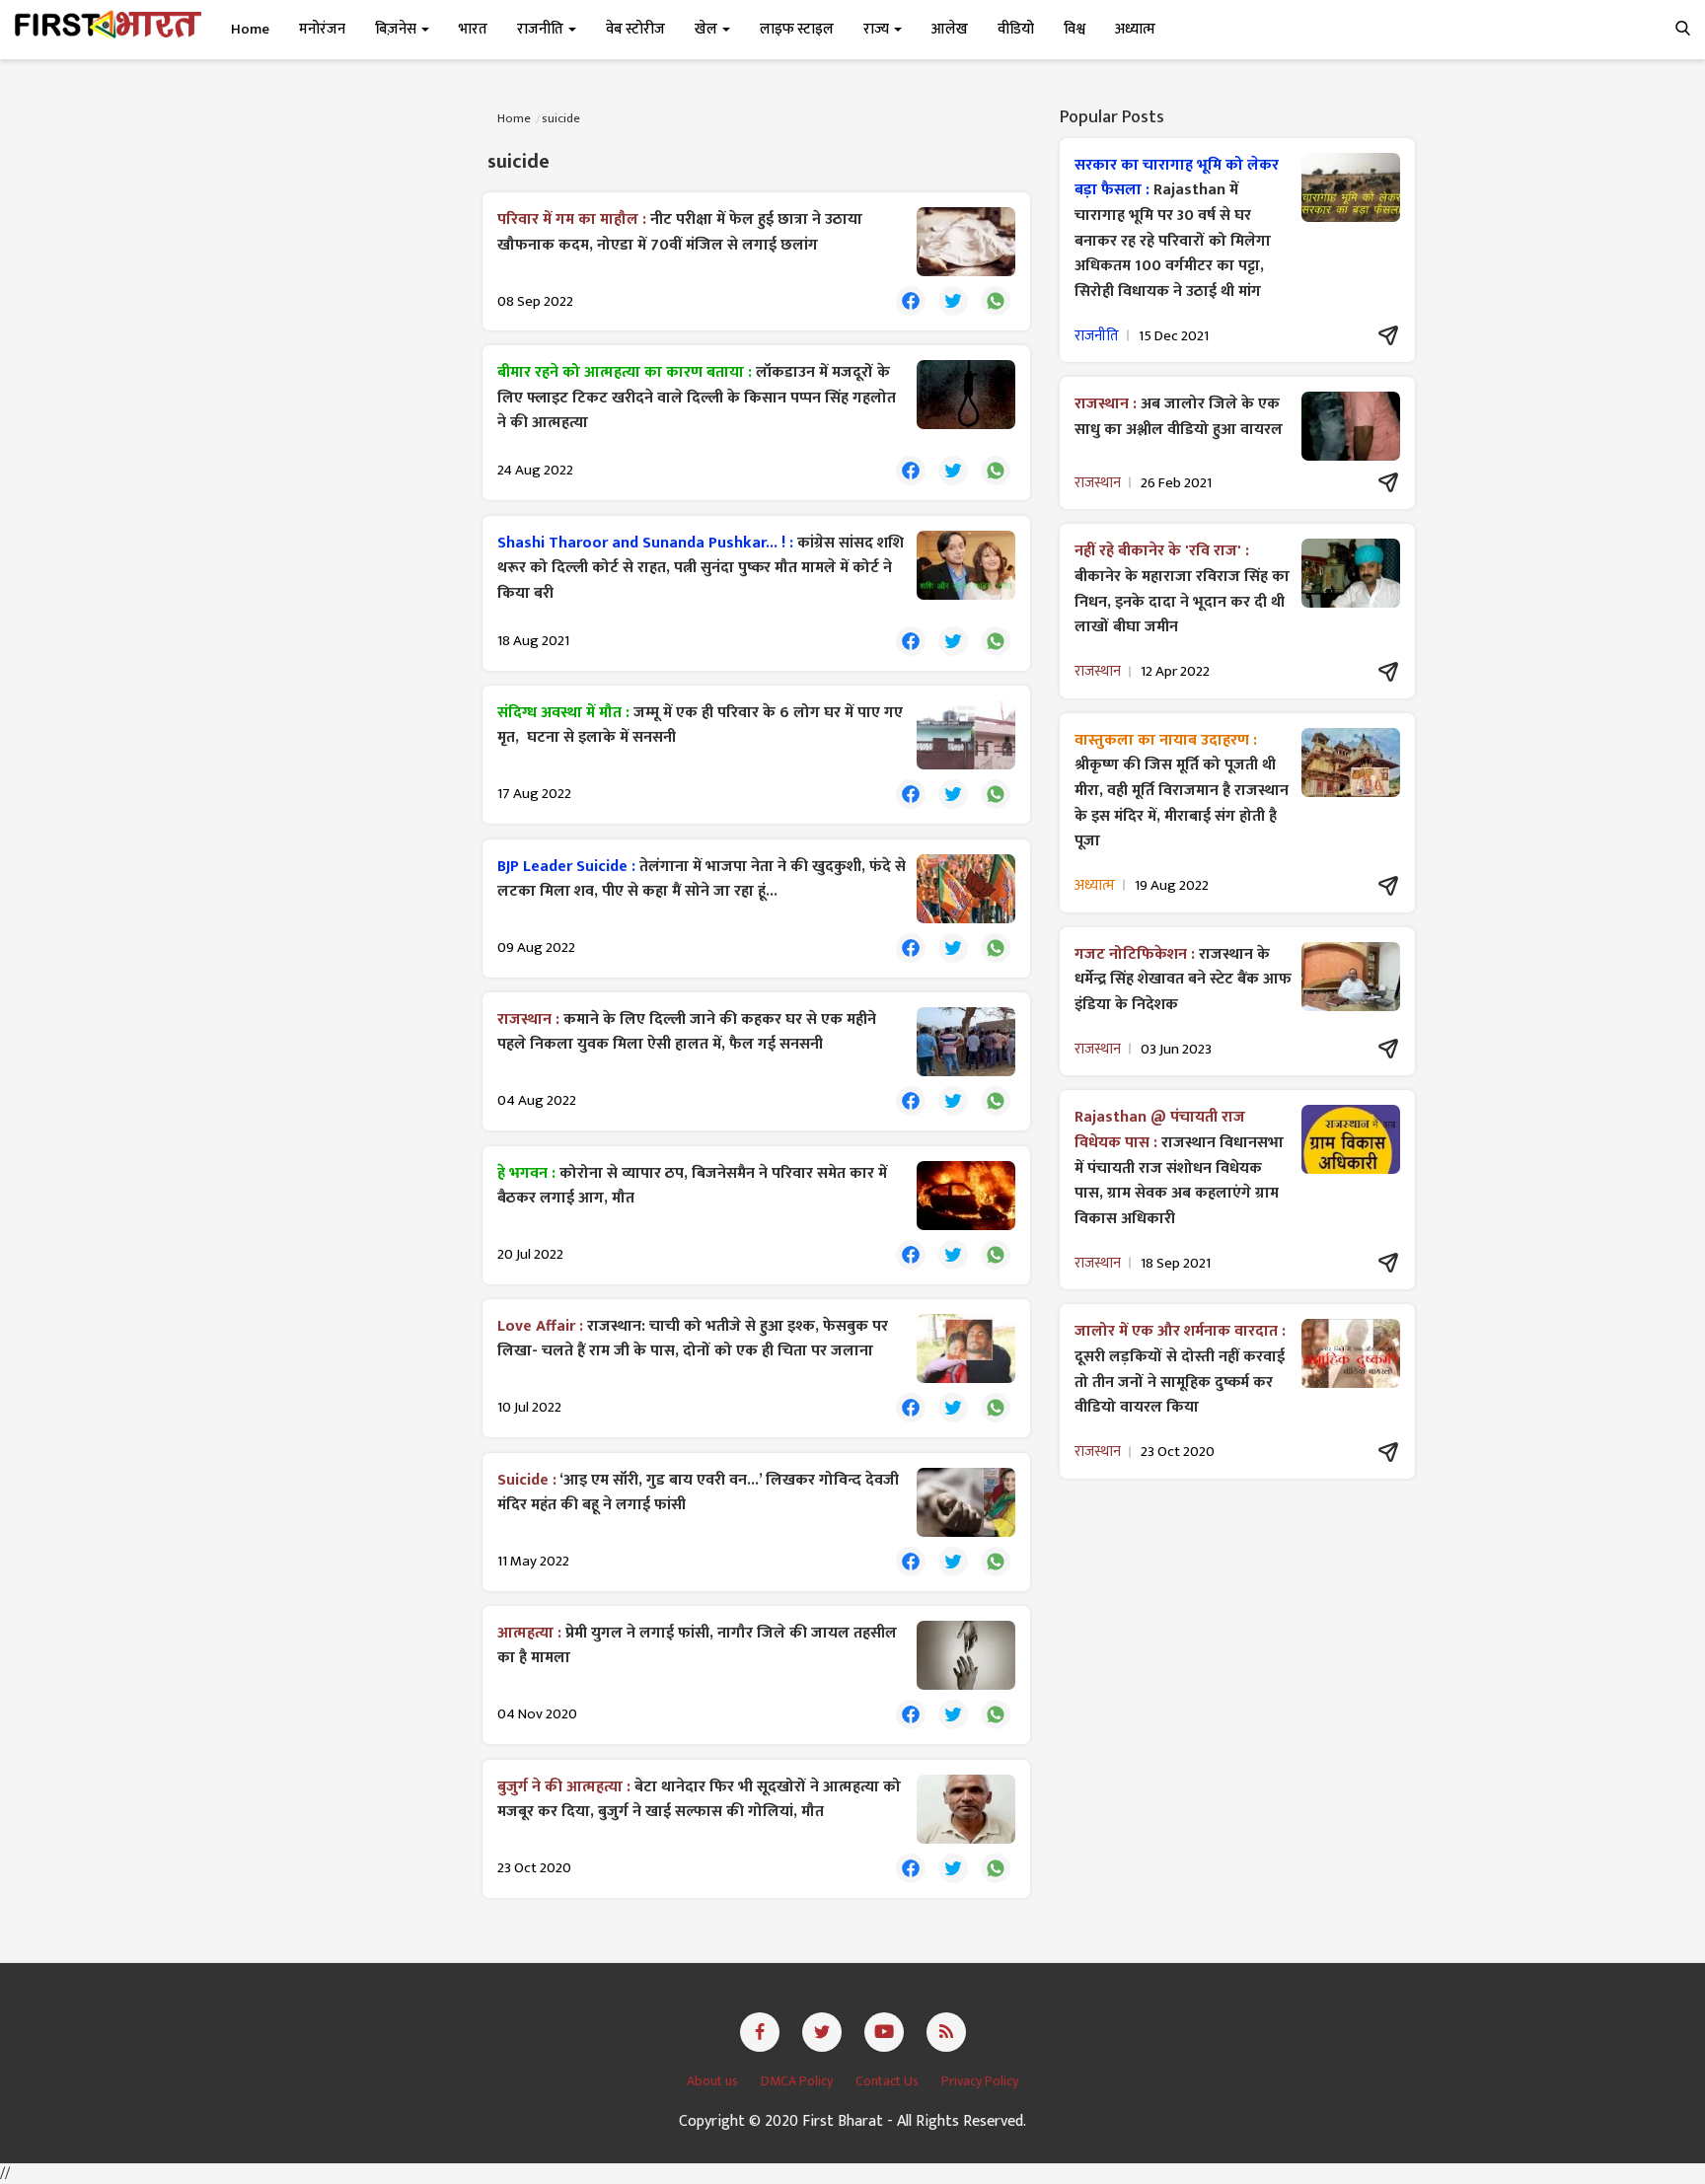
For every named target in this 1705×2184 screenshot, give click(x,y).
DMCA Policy (798, 2081)
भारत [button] (473, 29)
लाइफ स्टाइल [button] (797, 29)
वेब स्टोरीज (635, 29)
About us (714, 2081)
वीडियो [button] (1016, 29)
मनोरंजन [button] (322, 29)
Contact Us (889, 2081)
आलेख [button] (950, 29)
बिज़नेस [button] (397, 29)
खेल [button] (707, 29)
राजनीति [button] (542, 29)
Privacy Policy (980, 2081)
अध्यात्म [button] (1135, 29)
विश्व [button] (1075, 29)
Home (250, 29)
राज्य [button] (878, 29)
